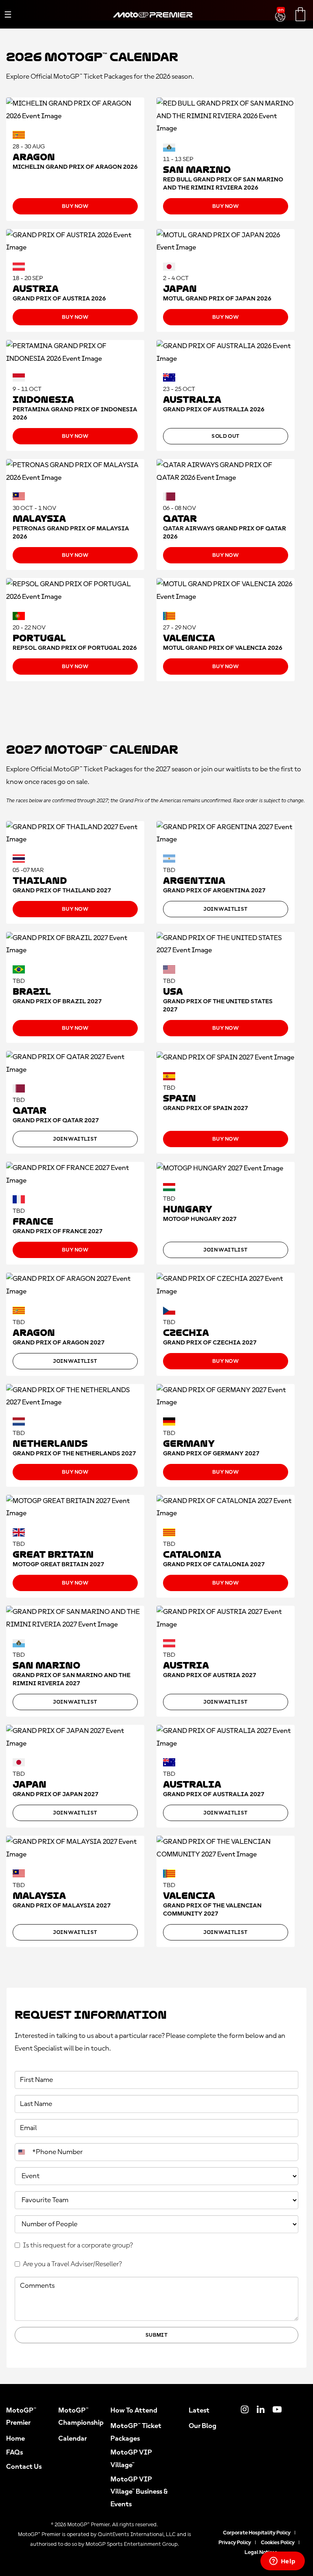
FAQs (14, 2452)
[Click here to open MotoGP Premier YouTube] (277, 2410)
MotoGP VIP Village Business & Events (139, 2492)
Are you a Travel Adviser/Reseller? (72, 2264)
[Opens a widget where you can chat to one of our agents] (282, 2562)
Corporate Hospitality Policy (257, 2533)
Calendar (73, 2439)
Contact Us (24, 2467)
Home (15, 2439)
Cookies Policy (278, 2543)
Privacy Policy (235, 2543)
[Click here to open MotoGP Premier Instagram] (245, 2410)
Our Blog (203, 2426)
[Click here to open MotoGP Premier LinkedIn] (261, 2410)
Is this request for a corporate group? (78, 2245)
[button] (281, 12)
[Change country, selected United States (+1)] (22, 2152)
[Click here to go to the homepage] (153, 24)
